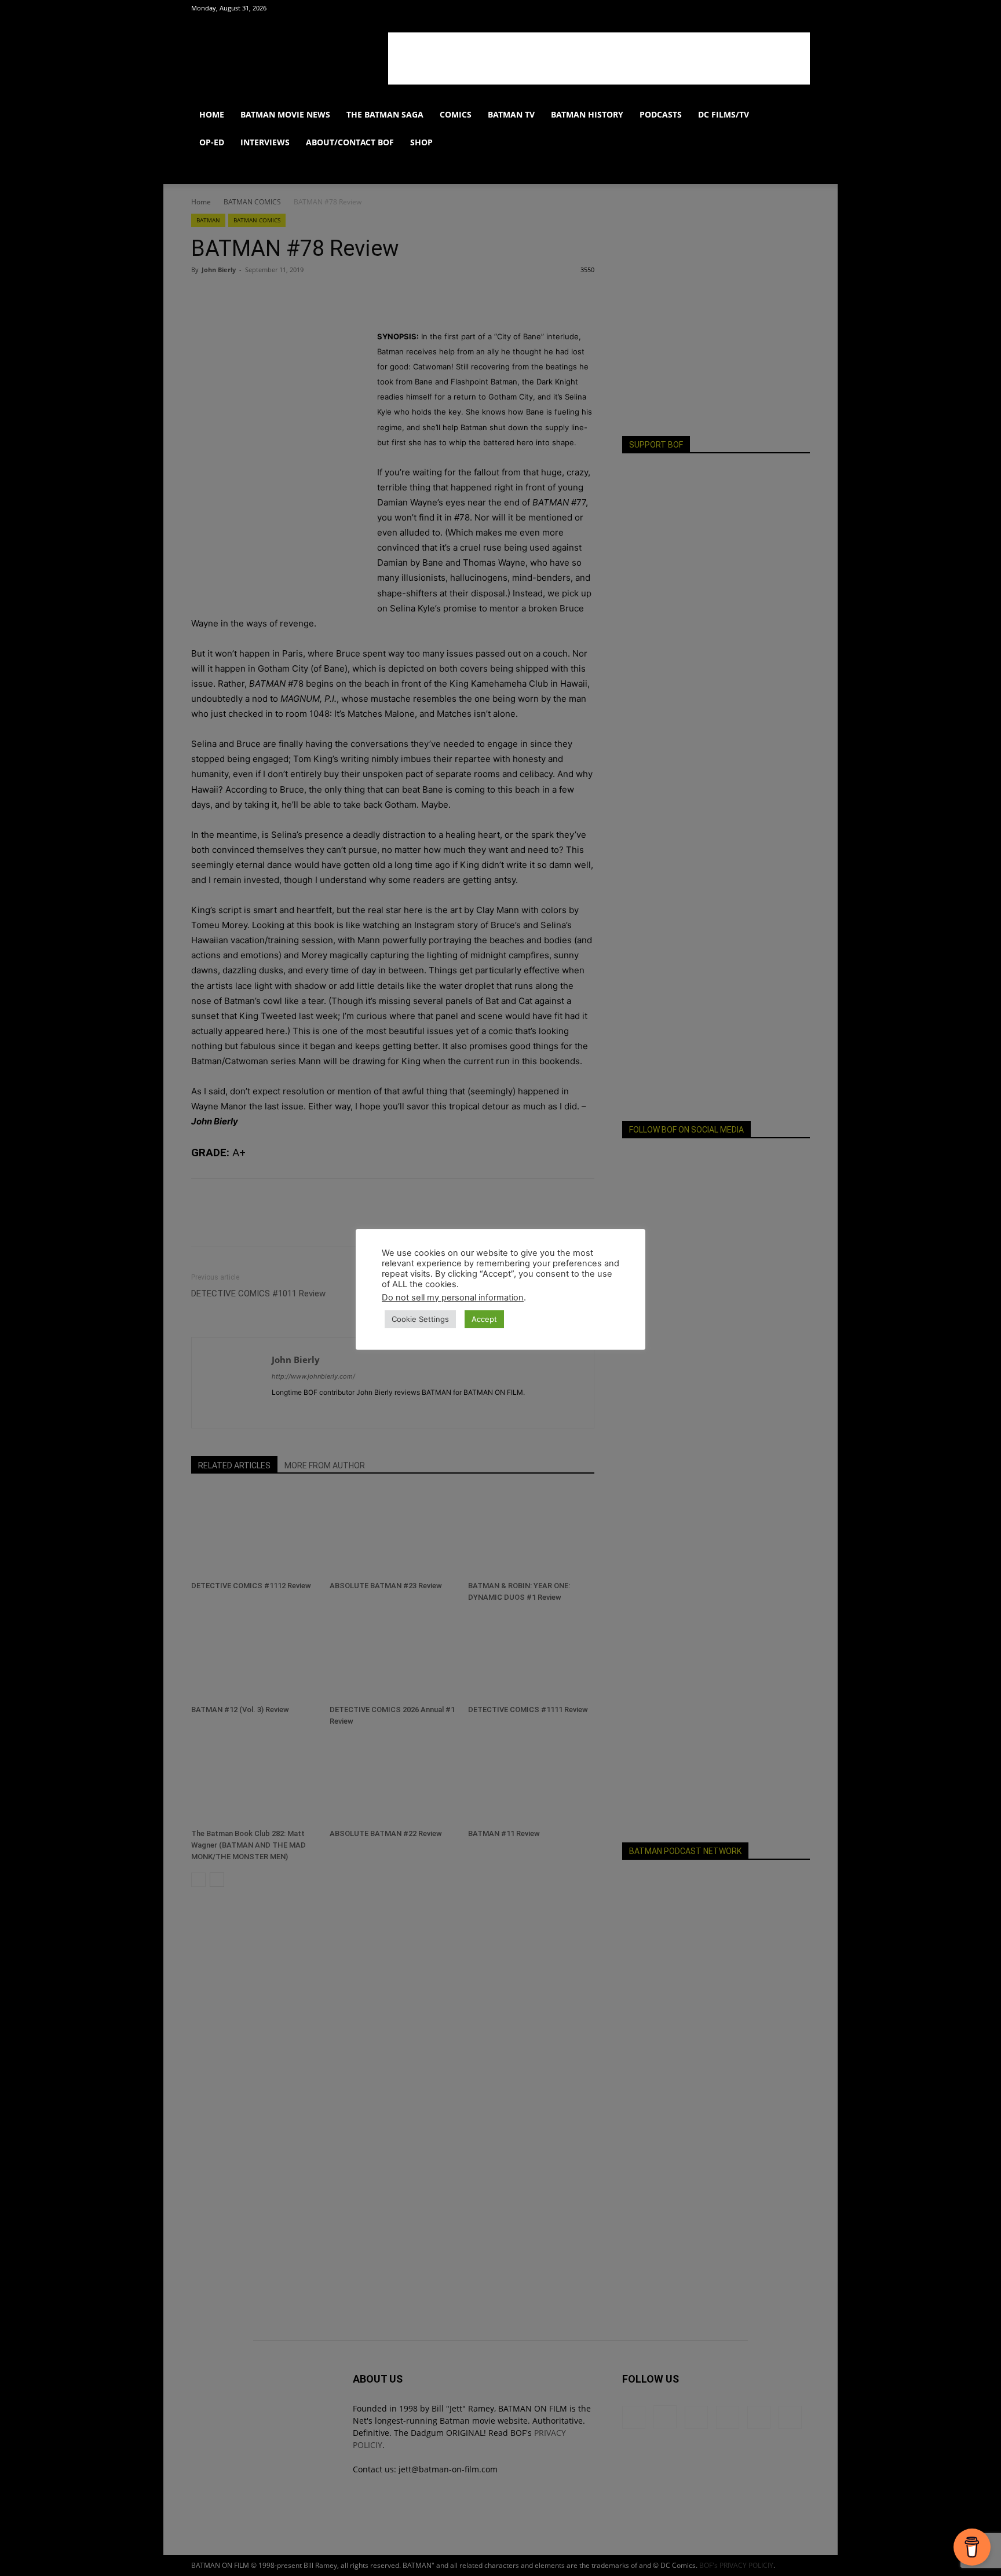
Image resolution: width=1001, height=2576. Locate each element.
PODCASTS (661, 114)
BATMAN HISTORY (587, 114)
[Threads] (801, 8)
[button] (796, 116)
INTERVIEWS (265, 142)
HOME (212, 114)
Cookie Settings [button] (420, 1319)
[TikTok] (763, 8)
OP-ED (212, 142)
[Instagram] (725, 8)
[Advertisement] (599, 58)
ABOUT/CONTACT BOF (350, 142)
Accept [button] (484, 1319)
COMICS (456, 114)
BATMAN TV (511, 114)
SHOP (421, 142)
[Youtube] (782, 8)
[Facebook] (706, 8)
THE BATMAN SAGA (385, 114)
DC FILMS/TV (724, 114)
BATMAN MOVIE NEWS (285, 114)
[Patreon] (744, 8)
